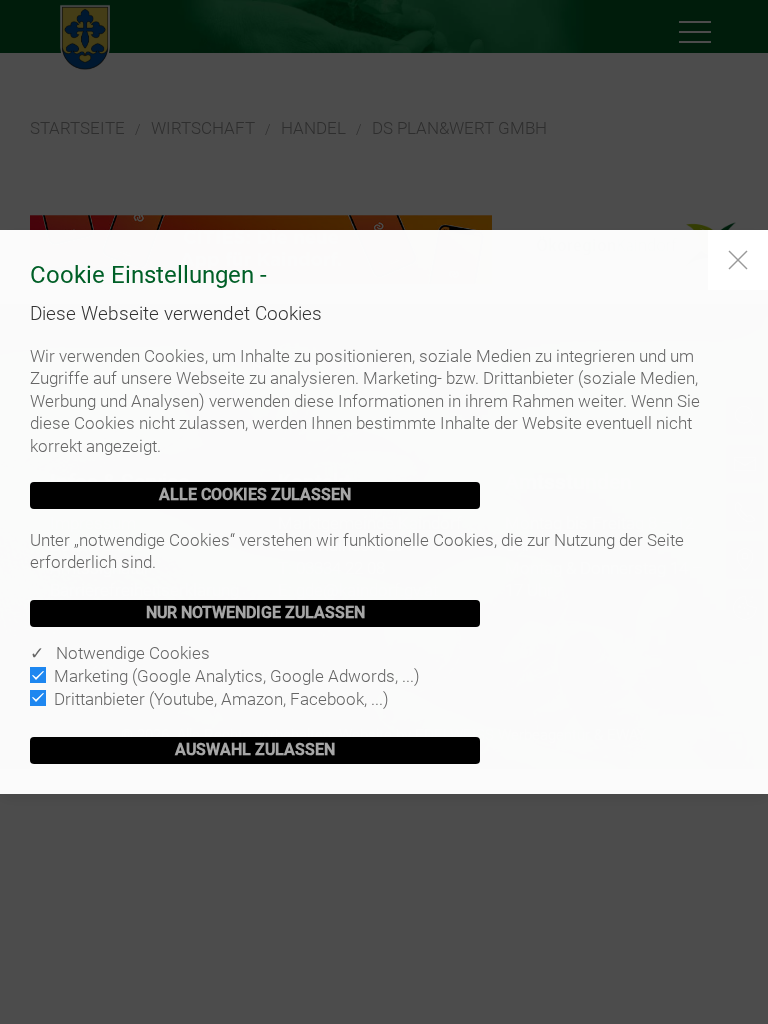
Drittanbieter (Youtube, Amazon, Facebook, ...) (221, 699)
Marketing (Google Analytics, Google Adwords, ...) (237, 676)
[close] (738, 260)
